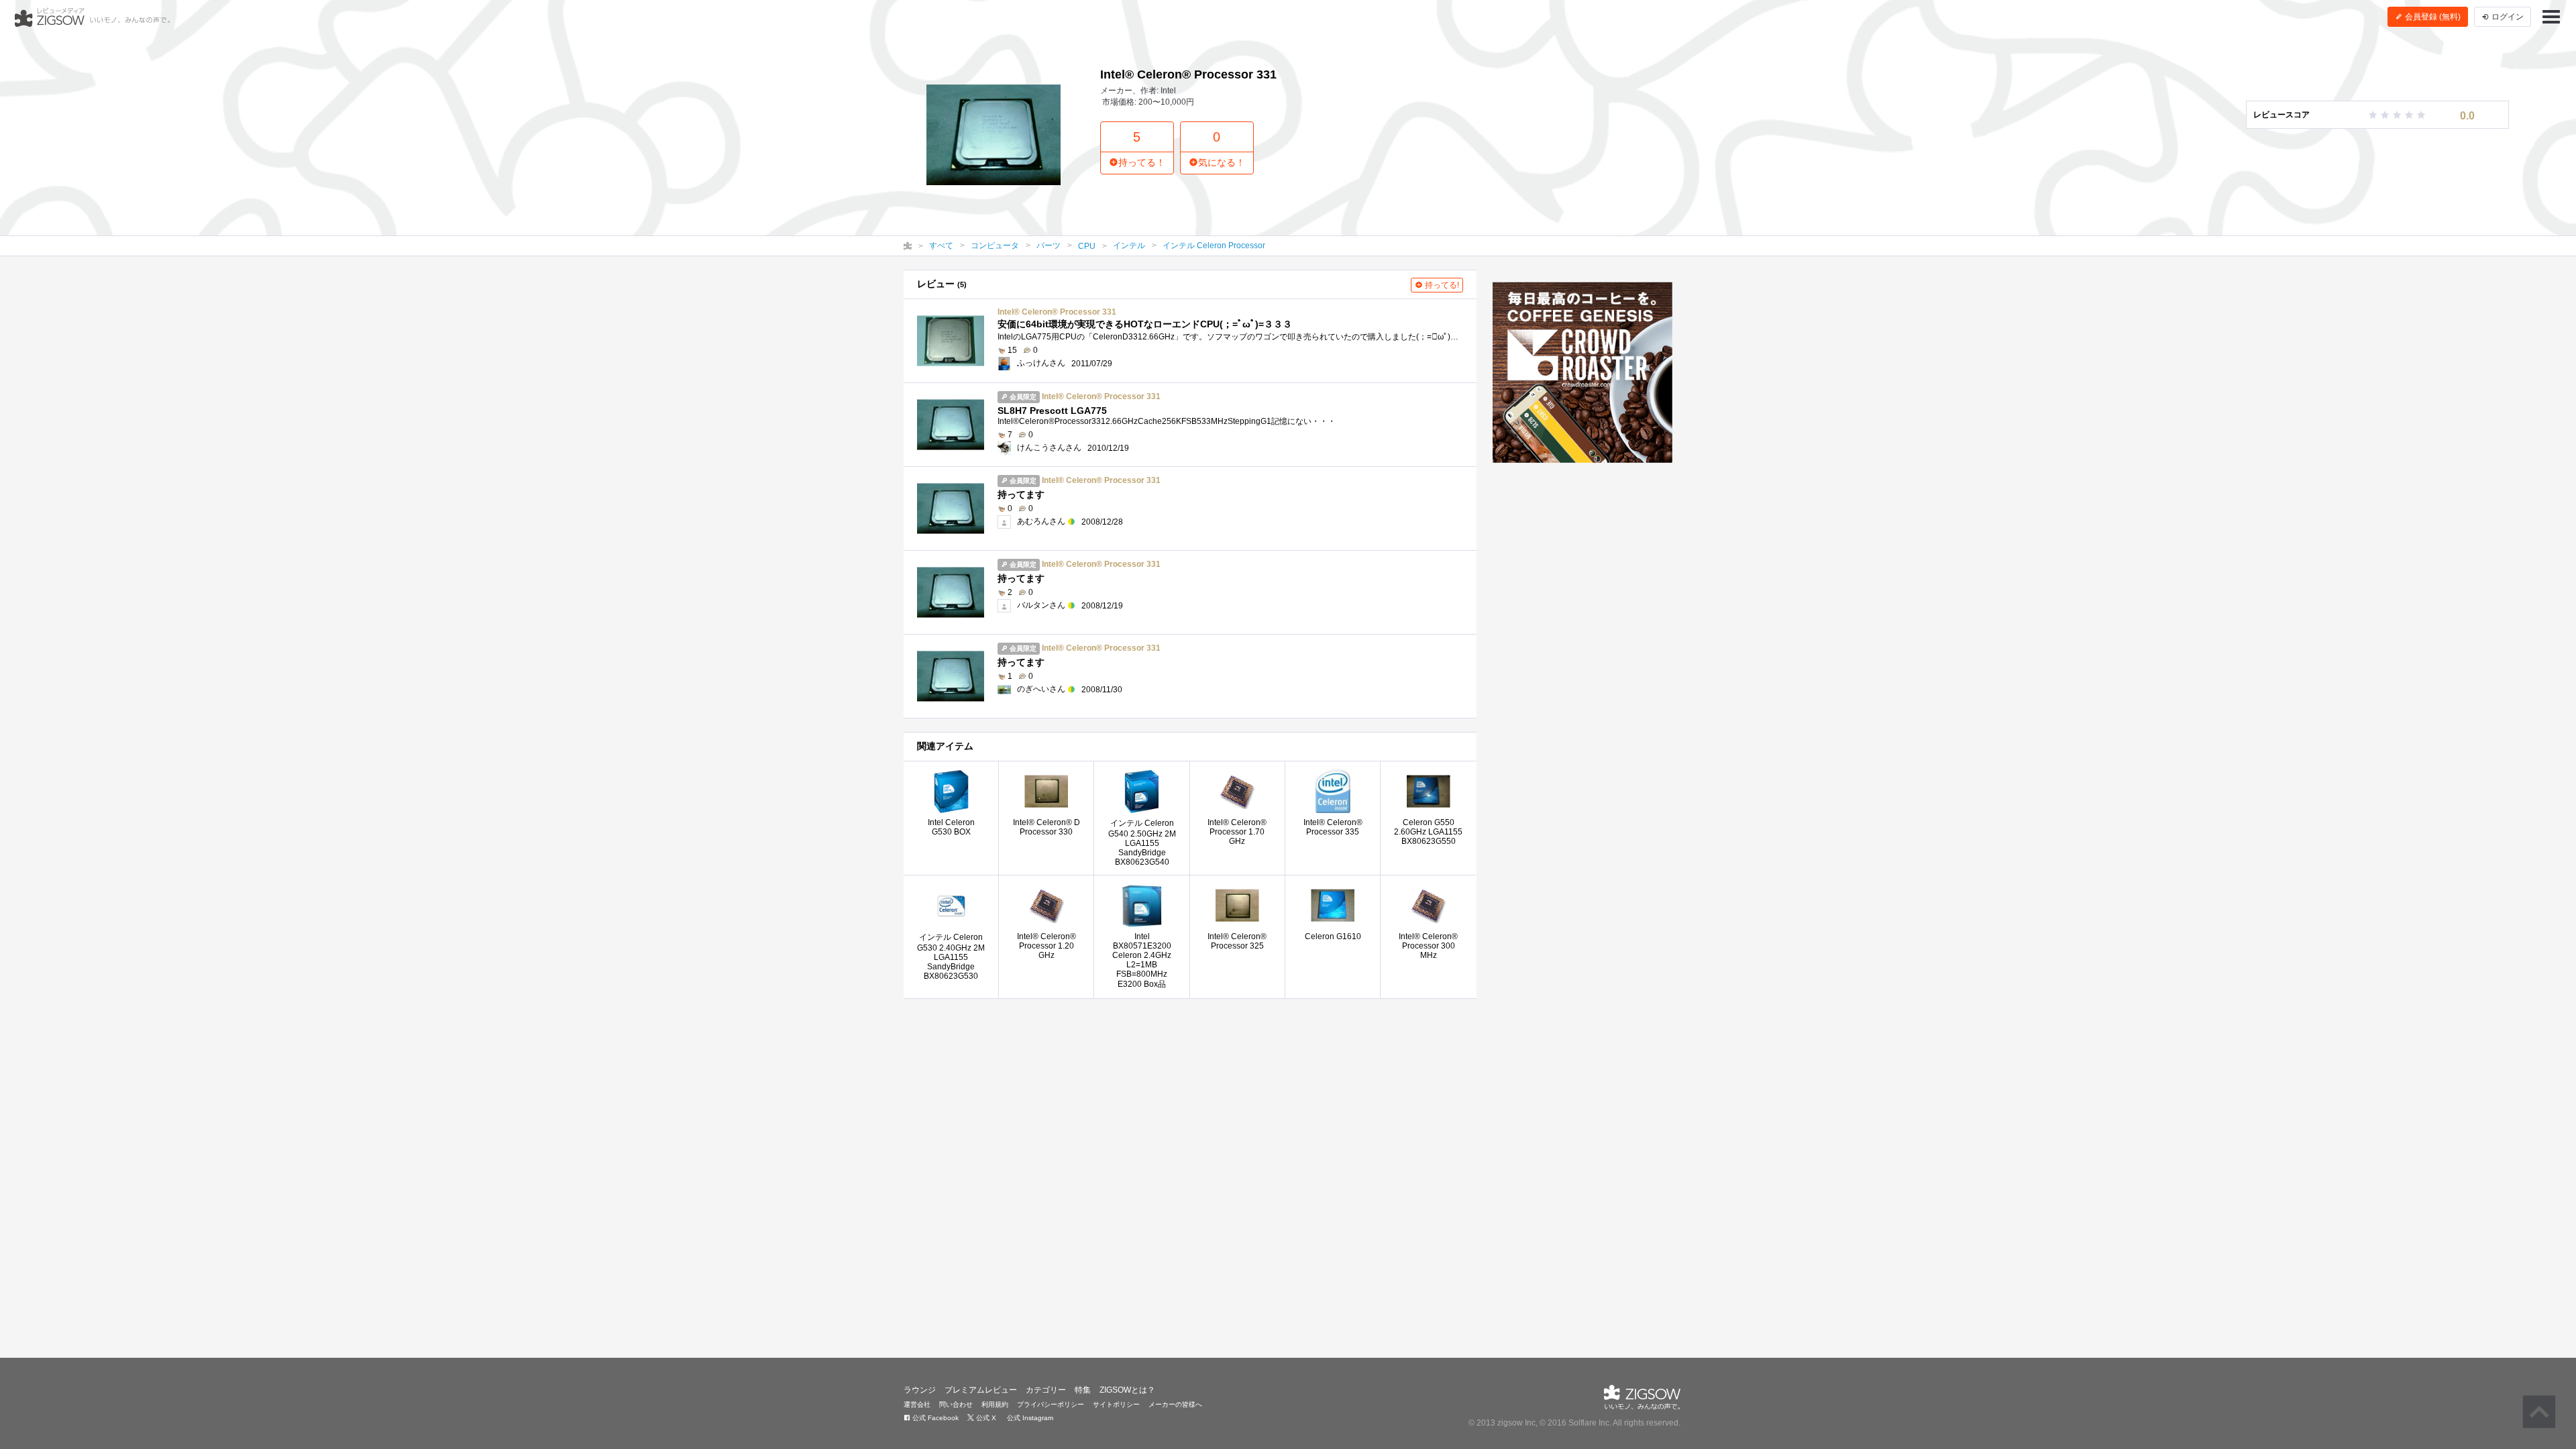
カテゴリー (1046, 1390)
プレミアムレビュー (981, 1390)
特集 (1083, 1390)
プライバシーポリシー (1051, 1404)
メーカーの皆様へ (1175, 1404)
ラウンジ (920, 1390)
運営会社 (917, 1404)
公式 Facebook (934, 1418)
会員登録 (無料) (2432, 17)
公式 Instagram (1029, 1418)
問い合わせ (956, 1404)
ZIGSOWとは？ (1127, 1390)
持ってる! (1441, 285)
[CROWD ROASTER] (1583, 372)
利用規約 (995, 1404)
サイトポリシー (1116, 1404)
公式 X (985, 1418)
